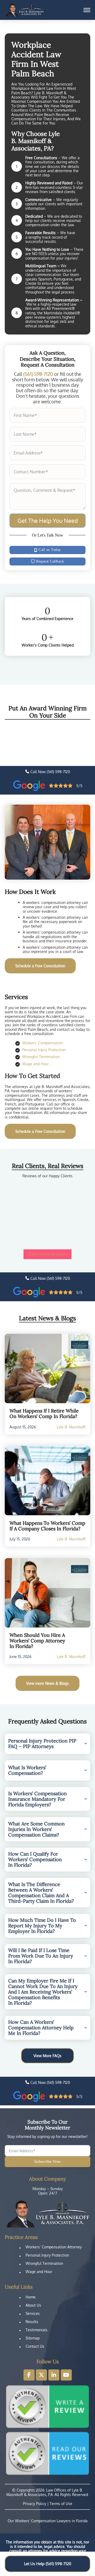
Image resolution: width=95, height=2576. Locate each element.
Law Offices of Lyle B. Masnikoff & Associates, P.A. (45, 2492)
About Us (33, 2305)
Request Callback (50, 561)
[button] (47, 1744)
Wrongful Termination (41, 1057)
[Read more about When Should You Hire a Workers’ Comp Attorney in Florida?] (47, 1593)
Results (32, 2322)
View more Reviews (48, 1254)
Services (33, 2313)
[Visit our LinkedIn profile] (54, 2375)
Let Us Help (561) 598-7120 (48, 2564)
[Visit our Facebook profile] (29, 2375)
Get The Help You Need (48, 520)
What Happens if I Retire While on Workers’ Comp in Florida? (44, 1414)
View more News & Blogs (47, 1683)
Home (31, 2297)
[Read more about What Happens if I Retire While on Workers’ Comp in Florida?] (47, 1369)
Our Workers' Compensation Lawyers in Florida (48, 2521)
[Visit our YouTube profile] (66, 2375)
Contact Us (35, 2346)
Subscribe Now (47, 2161)
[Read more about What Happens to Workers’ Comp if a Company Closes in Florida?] (47, 1481)
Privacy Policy (35, 2503)
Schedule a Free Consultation (40, 966)
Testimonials (37, 2330)
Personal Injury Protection (44, 1050)
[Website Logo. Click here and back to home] (47, 2214)
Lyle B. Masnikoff (71, 1427)
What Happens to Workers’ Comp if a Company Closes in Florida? (47, 1526)
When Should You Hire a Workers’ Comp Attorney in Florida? (37, 1641)
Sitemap (33, 2338)
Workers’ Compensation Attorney (54, 2247)
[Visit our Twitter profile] (41, 2375)
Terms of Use (61, 2503)
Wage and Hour (35, 1064)
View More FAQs (47, 2056)
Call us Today (50, 550)
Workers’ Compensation (42, 1043)
